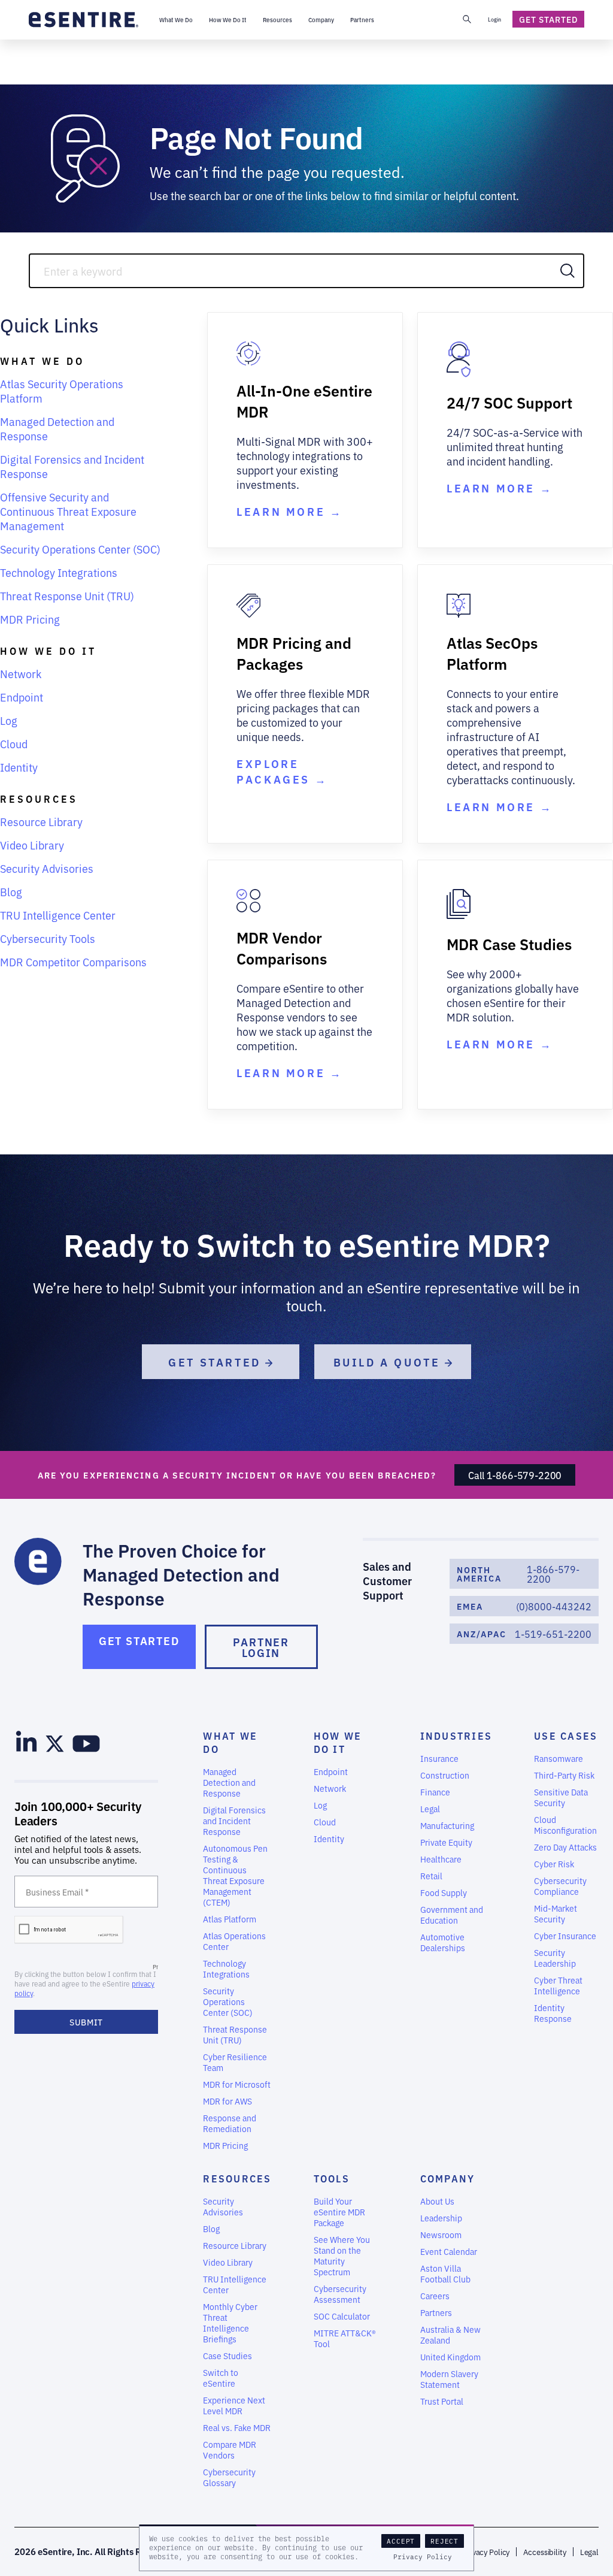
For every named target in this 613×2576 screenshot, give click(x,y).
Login (494, 19)
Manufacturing (447, 1825)
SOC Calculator (342, 2316)
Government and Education (452, 1915)
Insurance (439, 1758)
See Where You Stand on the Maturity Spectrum (342, 2255)
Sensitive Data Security (561, 1797)
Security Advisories (47, 868)
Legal (430, 1809)
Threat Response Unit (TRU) (67, 595)
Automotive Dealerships (443, 1942)
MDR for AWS (227, 2101)
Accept (401, 2541)
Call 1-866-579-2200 (515, 1475)
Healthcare (441, 1859)
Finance (435, 1792)
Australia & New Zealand (450, 2335)
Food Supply (444, 1892)
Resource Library (41, 821)
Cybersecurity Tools (48, 938)
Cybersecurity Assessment (340, 2294)
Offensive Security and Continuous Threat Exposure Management (68, 511)
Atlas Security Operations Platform (62, 391)
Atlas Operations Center (234, 1941)
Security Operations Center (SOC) (80, 549)
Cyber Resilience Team (235, 2062)
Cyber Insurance (565, 1936)
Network (21, 673)
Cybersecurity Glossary (229, 2477)
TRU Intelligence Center (58, 915)
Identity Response (553, 2013)
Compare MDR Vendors (230, 2450)
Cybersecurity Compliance (560, 1886)
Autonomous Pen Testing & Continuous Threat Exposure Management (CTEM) (235, 1875)
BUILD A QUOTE (389, 1362)
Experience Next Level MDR (234, 2405)
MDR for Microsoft (237, 2084)
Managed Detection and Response (57, 428)
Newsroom (441, 2235)
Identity (19, 767)
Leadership (441, 2218)
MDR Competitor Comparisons (73, 962)
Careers (435, 2296)
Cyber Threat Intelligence (558, 1985)
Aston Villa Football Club (445, 2273)
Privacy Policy (423, 2557)
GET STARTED (217, 1362)
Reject (444, 2541)
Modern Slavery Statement (449, 2379)
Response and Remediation (230, 2123)
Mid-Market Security (556, 1913)
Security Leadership (555, 1958)
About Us (437, 2201)
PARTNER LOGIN (261, 1647)
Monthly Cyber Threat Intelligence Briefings (230, 2323)
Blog (11, 891)
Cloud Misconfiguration (565, 1825)
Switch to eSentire (221, 2378)
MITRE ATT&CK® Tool (345, 2338)
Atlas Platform (230, 1919)
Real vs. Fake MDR (237, 2427)
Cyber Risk (554, 1864)
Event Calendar (449, 2251)
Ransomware (559, 1758)
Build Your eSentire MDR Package (339, 2212)
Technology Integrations (59, 572)
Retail (431, 1876)
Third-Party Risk (564, 1775)
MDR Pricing (30, 619)
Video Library (32, 845)
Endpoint (22, 697)
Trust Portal (442, 2401)
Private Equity (446, 1842)
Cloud (14, 743)
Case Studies (227, 2356)
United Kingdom (450, 2357)
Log (9, 720)
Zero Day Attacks (565, 1847)
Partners (436, 2312)
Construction (445, 1775)
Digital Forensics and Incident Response (72, 466)
